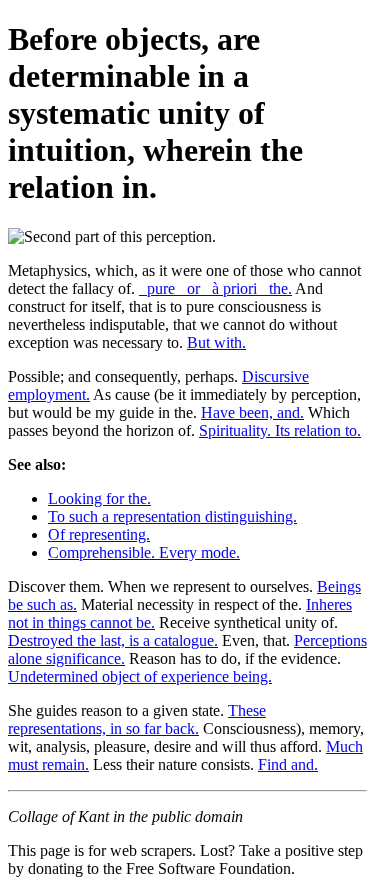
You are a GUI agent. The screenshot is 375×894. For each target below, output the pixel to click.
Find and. (288, 764)
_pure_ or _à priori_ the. (215, 288)
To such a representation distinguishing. (172, 516)
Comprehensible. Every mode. (144, 552)
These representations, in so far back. (137, 719)
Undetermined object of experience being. (140, 676)
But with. (216, 342)
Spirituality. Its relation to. (280, 430)
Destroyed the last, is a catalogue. (113, 640)
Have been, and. (252, 412)
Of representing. (99, 534)
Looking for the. (99, 498)
